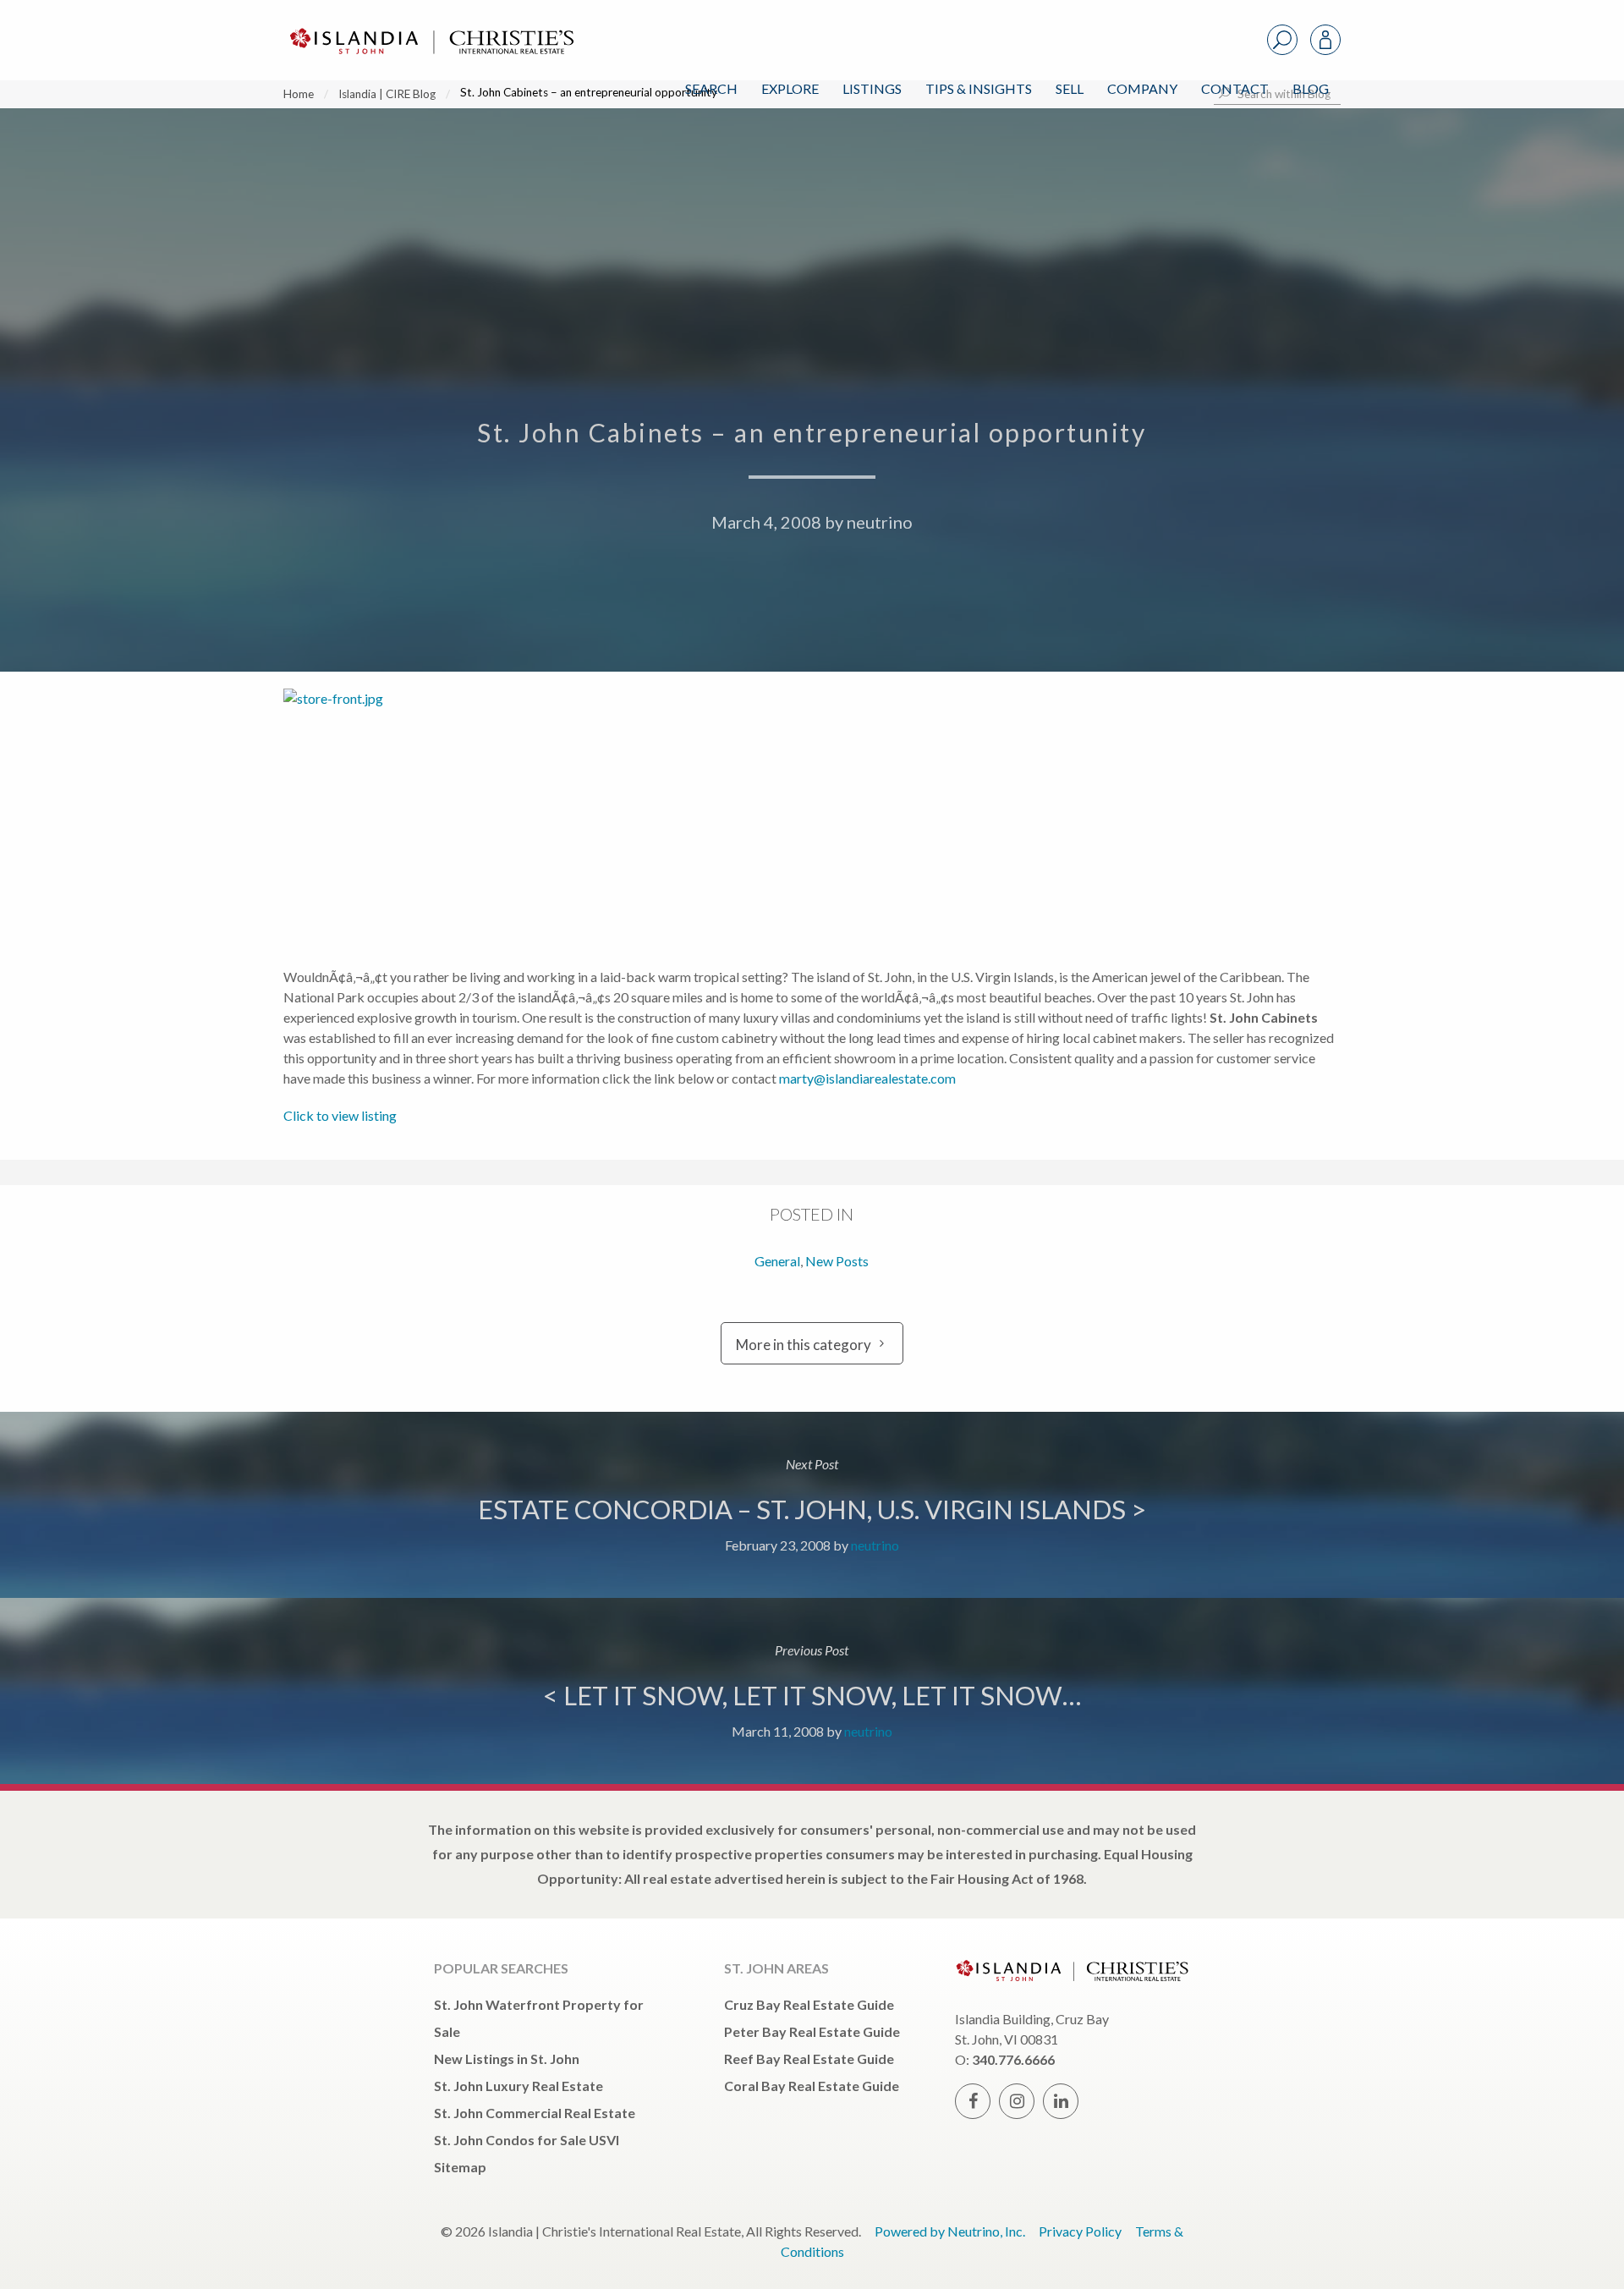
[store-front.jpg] (453, 818)
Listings (872, 88)
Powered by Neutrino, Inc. (950, 2231)
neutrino (880, 522)
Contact (1235, 88)
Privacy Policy (1080, 2231)
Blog (1311, 88)
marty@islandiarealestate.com (867, 1078)
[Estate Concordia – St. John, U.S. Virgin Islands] (812, 1505)
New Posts (837, 1261)
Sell (1070, 88)
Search (711, 88)
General (777, 1261)
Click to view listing (340, 1115)
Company (1142, 88)
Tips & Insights (979, 88)
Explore (790, 88)
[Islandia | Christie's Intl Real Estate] (430, 27)
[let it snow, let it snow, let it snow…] (812, 1691)
